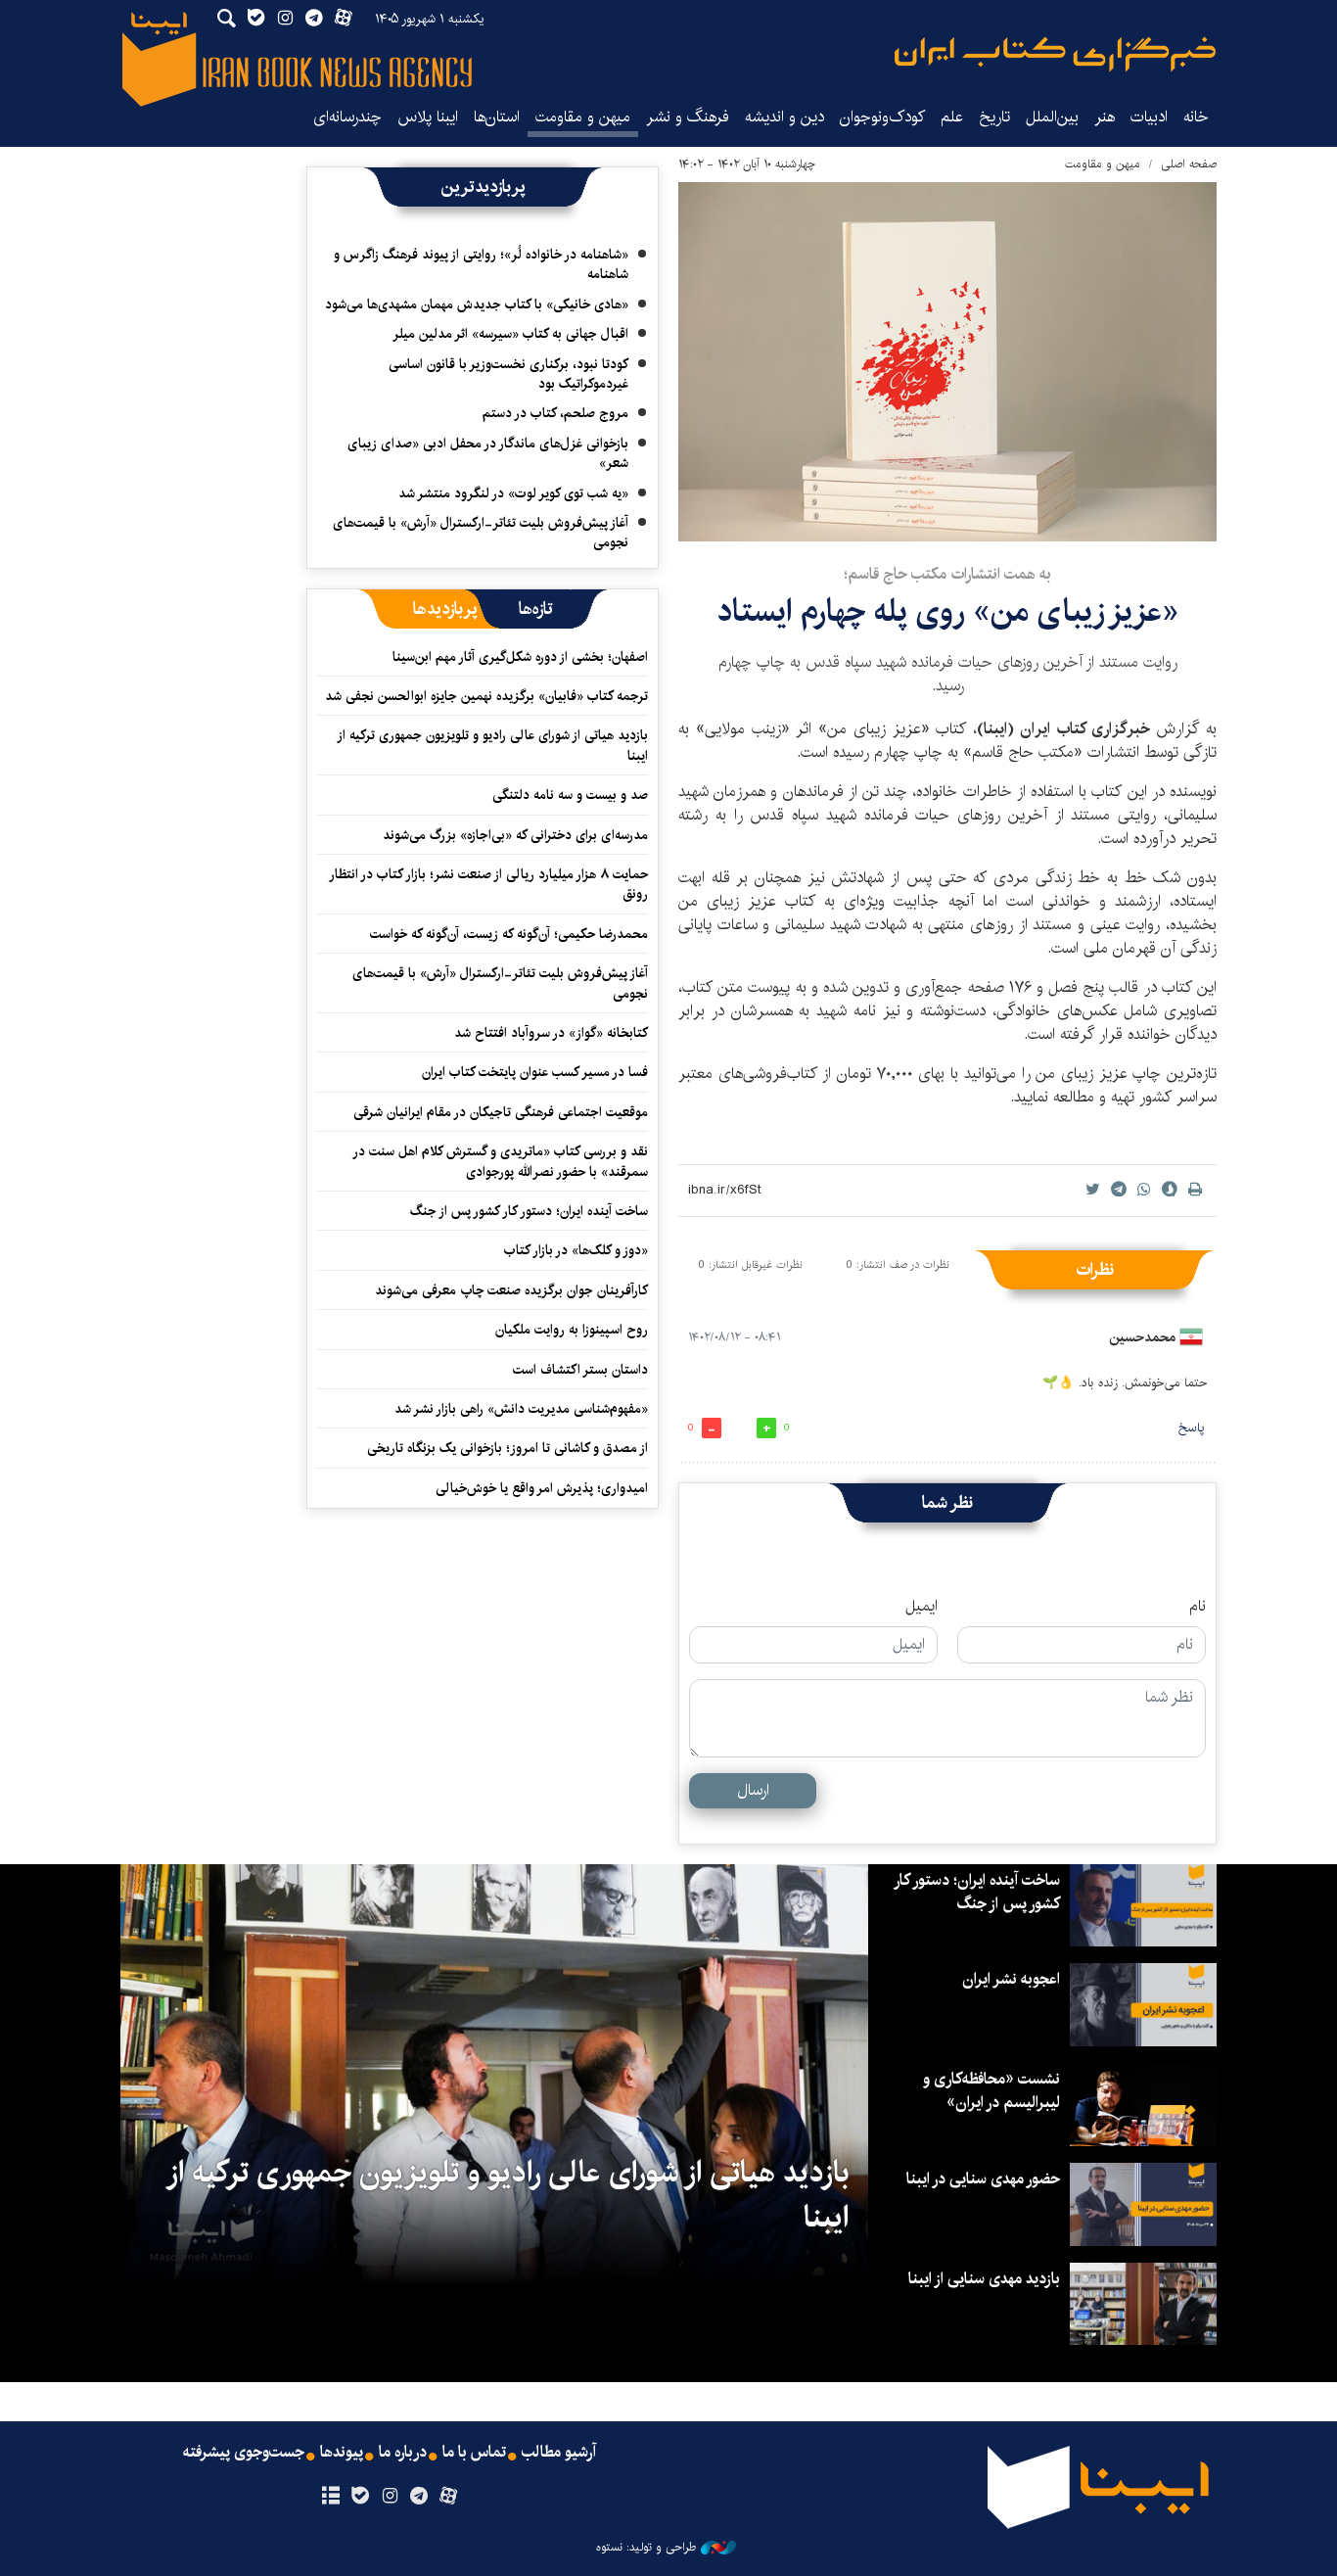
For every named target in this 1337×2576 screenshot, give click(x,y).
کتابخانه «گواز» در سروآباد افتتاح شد (551, 1033)
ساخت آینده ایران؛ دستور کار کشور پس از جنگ (529, 1211)
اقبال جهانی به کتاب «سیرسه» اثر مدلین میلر (510, 334)
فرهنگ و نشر (688, 117)
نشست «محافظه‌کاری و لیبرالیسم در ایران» (991, 2091)
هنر (1105, 117)
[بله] (360, 2497)
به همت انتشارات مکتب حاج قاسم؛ (947, 574)
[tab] (536, 609)
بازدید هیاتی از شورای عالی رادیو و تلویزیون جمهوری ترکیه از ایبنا (493, 745)
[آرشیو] (330, 2497)
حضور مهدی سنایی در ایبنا (983, 2179)
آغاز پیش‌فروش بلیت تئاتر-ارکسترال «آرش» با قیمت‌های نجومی (481, 533)
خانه (1196, 117)
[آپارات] (449, 2497)
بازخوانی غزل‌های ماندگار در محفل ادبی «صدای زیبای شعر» (488, 453)
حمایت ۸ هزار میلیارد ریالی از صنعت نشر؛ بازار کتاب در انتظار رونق (489, 884)
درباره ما (403, 2453)
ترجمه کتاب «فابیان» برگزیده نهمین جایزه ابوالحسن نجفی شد (486, 696)
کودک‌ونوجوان (882, 117)
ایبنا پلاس (428, 117)
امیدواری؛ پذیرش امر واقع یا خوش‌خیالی (542, 1488)
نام (1198, 1607)
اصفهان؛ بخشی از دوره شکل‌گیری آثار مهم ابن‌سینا (520, 657)
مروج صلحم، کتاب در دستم (555, 413)
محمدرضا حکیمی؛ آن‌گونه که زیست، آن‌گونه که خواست (509, 934)
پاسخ (1191, 1428)
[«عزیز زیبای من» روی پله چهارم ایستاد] (947, 362)
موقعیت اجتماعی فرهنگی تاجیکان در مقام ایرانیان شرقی (501, 1112)
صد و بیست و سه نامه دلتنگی (570, 795)
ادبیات (1149, 117)
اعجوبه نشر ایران (1011, 1979)
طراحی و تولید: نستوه (646, 2548)
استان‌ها (497, 117)
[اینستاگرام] (389, 2497)
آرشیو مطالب (559, 2453)
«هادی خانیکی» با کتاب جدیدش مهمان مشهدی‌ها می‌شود (477, 304)
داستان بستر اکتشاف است (580, 1370)
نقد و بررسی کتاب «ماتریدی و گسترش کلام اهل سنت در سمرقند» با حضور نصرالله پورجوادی (501, 1161)
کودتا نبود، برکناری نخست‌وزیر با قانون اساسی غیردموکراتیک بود (508, 374)
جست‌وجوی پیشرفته (244, 2453)
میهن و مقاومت (583, 117)
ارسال (753, 1790)
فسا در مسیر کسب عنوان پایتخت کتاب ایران (535, 1072)
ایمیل (922, 1607)
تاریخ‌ (994, 117)
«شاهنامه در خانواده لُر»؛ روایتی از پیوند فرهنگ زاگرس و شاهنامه (481, 264)
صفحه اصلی (1189, 164)
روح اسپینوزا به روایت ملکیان (572, 1330)
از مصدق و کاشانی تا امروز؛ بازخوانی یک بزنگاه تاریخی (507, 1448)
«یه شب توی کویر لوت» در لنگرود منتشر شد (513, 493)
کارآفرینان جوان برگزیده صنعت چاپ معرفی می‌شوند (511, 1290)
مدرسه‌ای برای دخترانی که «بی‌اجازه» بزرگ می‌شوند (515, 835)
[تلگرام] (419, 2497)
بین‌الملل (1052, 117)
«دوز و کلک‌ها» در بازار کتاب (576, 1250)
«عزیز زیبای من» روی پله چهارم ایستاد (947, 611)
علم (952, 117)
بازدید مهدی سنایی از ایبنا (984, 2279)
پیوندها (342, 2453)
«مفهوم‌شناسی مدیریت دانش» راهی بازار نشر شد (521, 1409)
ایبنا (1055, 54)
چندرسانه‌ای (347, 117)
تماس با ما (474, 2453)
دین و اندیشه (784, 117)
